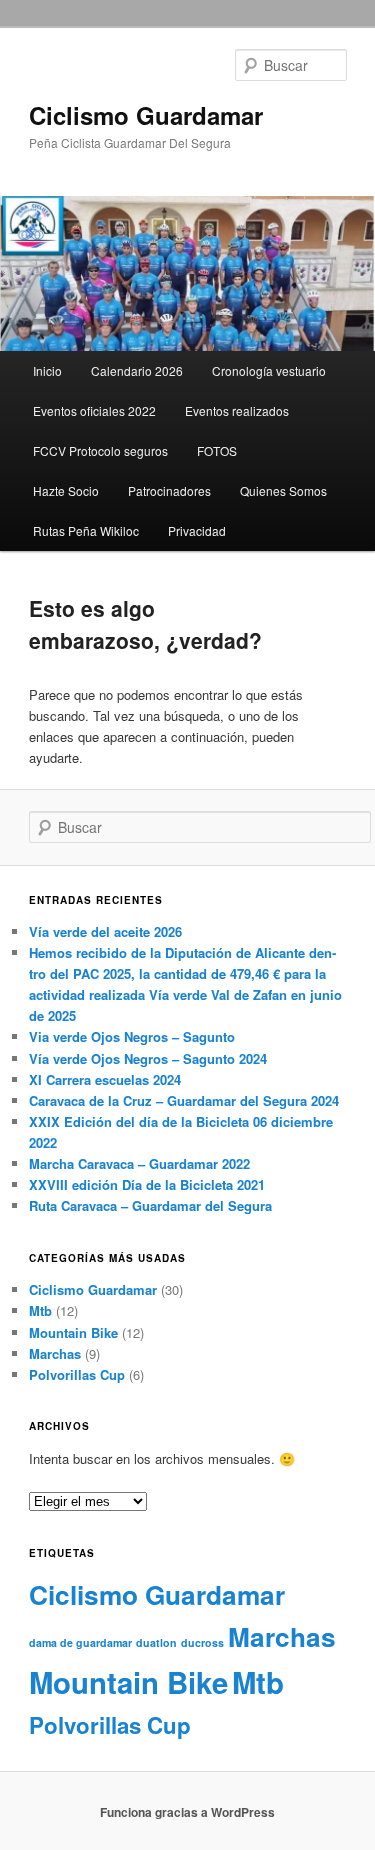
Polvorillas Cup (77, 1374)
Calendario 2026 (137, 370)
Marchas (55, 1353)
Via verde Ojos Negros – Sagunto (132, 1036)
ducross (202, 1642)
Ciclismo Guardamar (146, 115)
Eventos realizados (237, 410)
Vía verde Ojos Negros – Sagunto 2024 (148, 1058)
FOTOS (217, 450)
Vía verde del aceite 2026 (105, 931)
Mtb (40, 1310)
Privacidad (197, 530)
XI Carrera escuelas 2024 (105, 1079)
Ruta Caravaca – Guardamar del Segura (150, 1205)
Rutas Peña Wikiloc (86, 530)
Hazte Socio (66, 490)
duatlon (156, 1642)
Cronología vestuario (269, 370)
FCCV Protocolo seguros (100, 450)
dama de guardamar (80, 1642)
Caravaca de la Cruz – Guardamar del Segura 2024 (184, 1100)
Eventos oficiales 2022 (94, 410)
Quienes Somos (283, 490)
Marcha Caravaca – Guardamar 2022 (139, 1163)
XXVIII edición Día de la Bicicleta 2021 (147, 1184)
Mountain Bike (73, 1332)
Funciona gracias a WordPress (187, 1812)
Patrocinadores (169, 490)
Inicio (47, 370)
